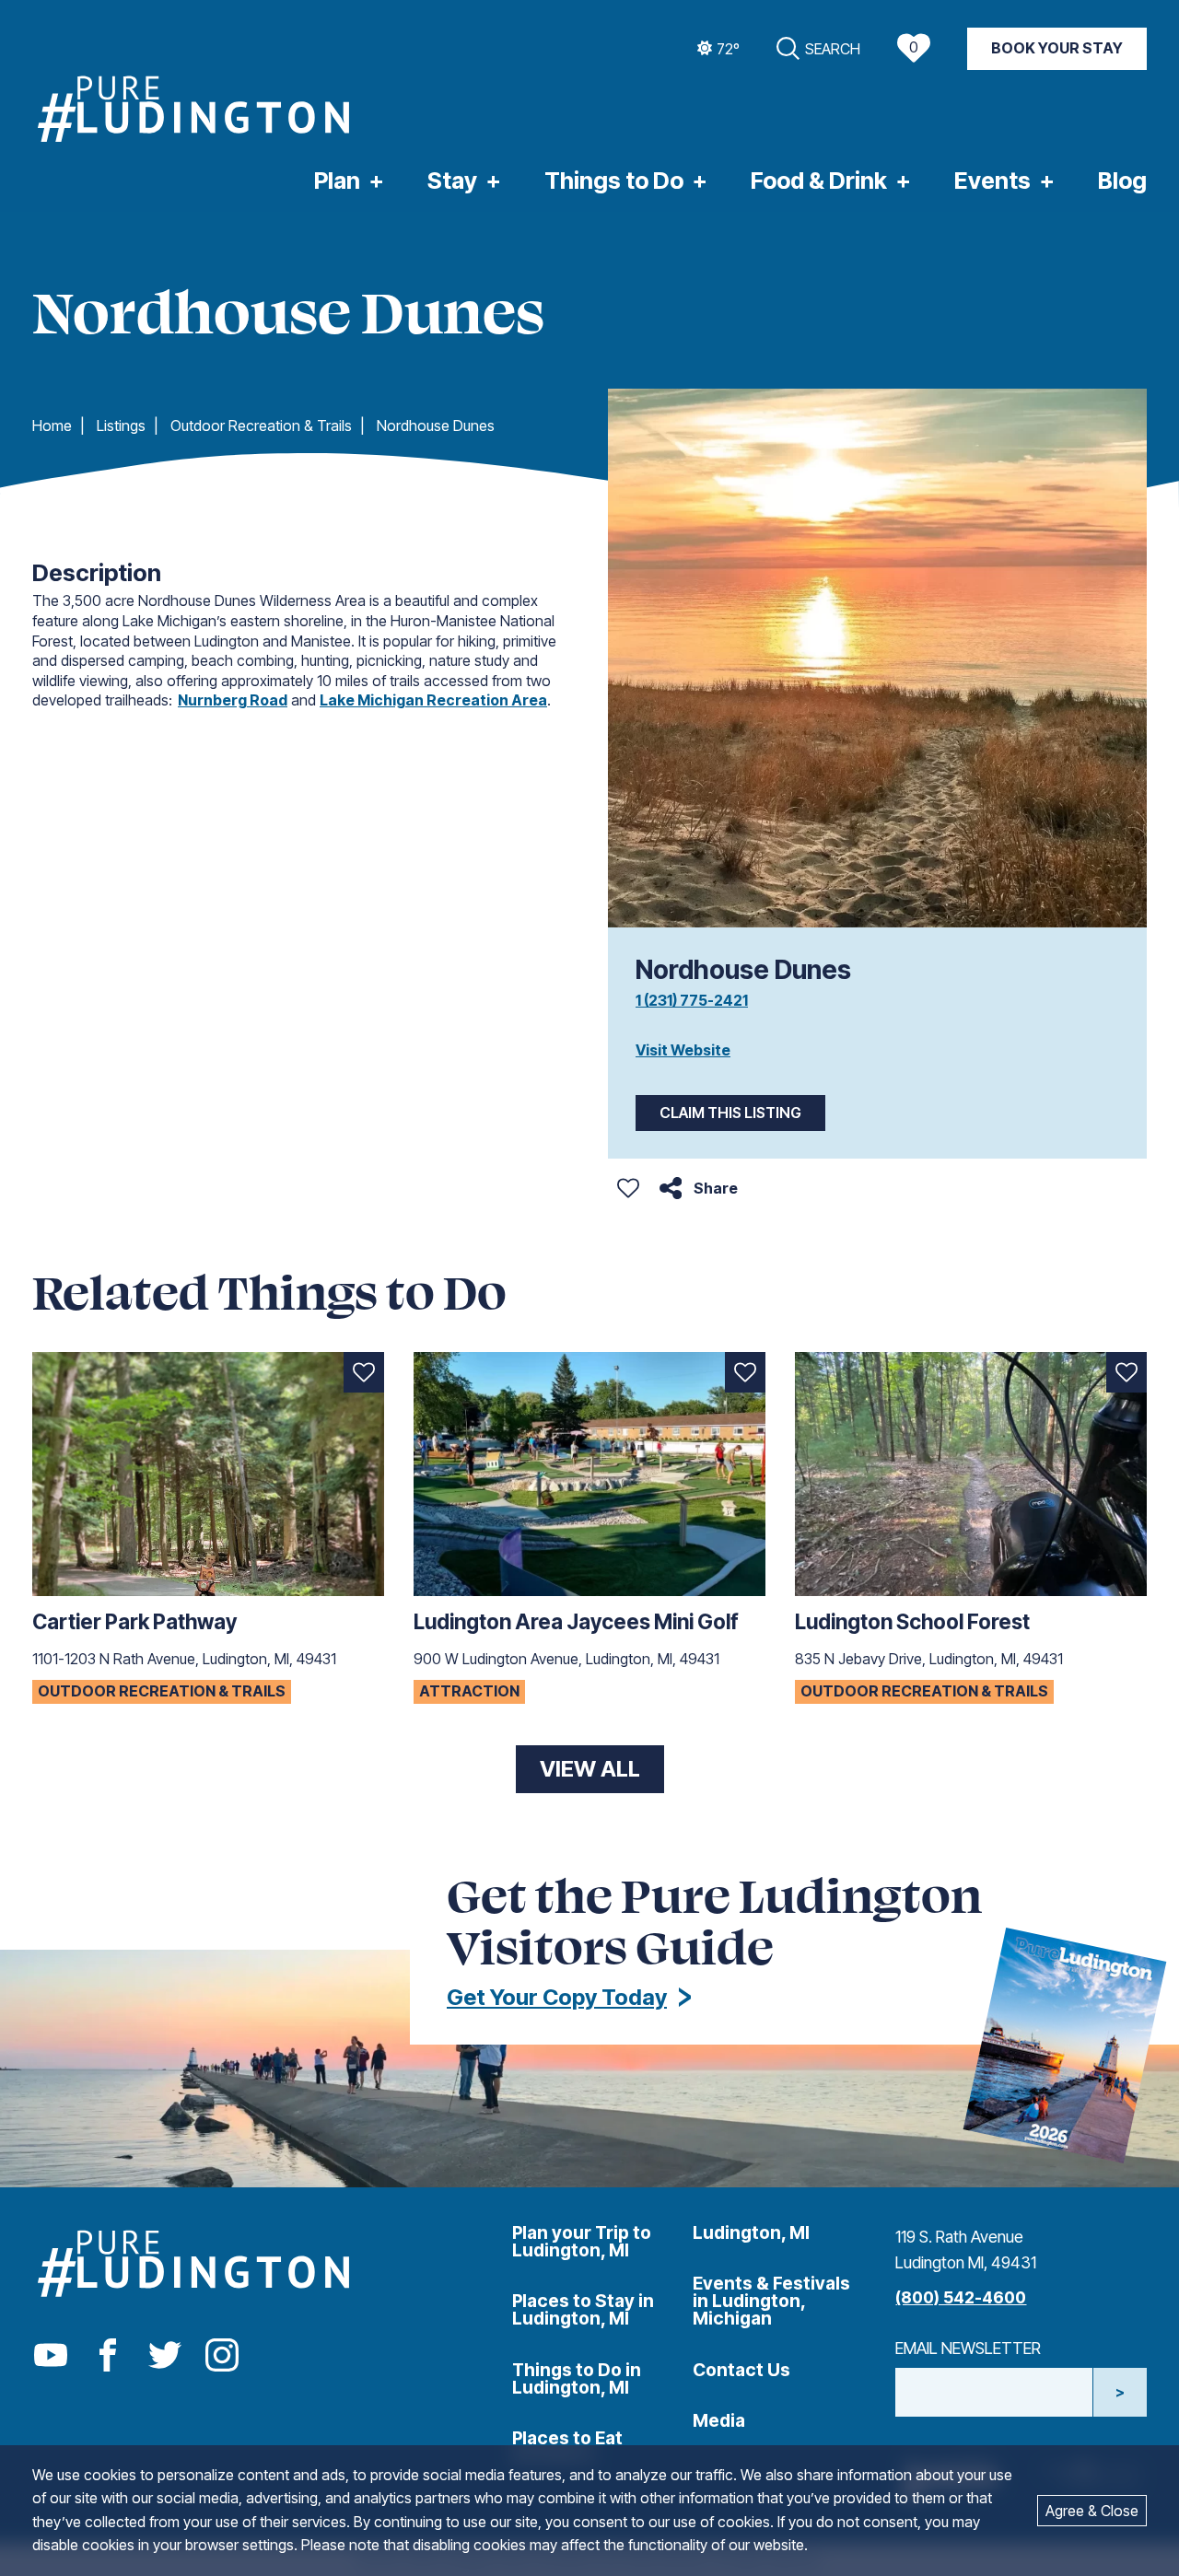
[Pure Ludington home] (193, 111)
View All (590, 1769)
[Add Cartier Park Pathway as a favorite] (364, 1372)
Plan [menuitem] (337, 181)
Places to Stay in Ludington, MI (583, 2309)
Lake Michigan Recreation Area (433, 700)
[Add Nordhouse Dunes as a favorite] (628, 1188)
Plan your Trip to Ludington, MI (582, 2241)
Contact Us (741, 2370)
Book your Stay (1057, 48)
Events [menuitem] (992, 181)
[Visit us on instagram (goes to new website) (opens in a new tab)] (222, 2356)
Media (719, 2420)
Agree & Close (1092, 2511)
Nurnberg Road (233, 700)
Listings (121, 425)
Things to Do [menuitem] (614, 181)
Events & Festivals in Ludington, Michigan (771, 2301)
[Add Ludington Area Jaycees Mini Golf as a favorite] (745, 1372)
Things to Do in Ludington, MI (577, 2378)
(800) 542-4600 (961, 2297)
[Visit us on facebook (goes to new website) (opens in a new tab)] (108, 2356)
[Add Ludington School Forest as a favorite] (1126, 1372)
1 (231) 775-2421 (692, 1000)
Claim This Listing (730, 1113)
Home (52, 425)
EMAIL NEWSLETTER (968, 2348)
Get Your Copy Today (557, 1997)
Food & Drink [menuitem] (819, 181)
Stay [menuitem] (452, 181)
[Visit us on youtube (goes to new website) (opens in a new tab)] (51, 2356)
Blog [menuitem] (1122, 181)
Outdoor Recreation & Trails (261, 425)
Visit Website (683, 1050)
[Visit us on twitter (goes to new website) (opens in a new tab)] (165, 2356)
